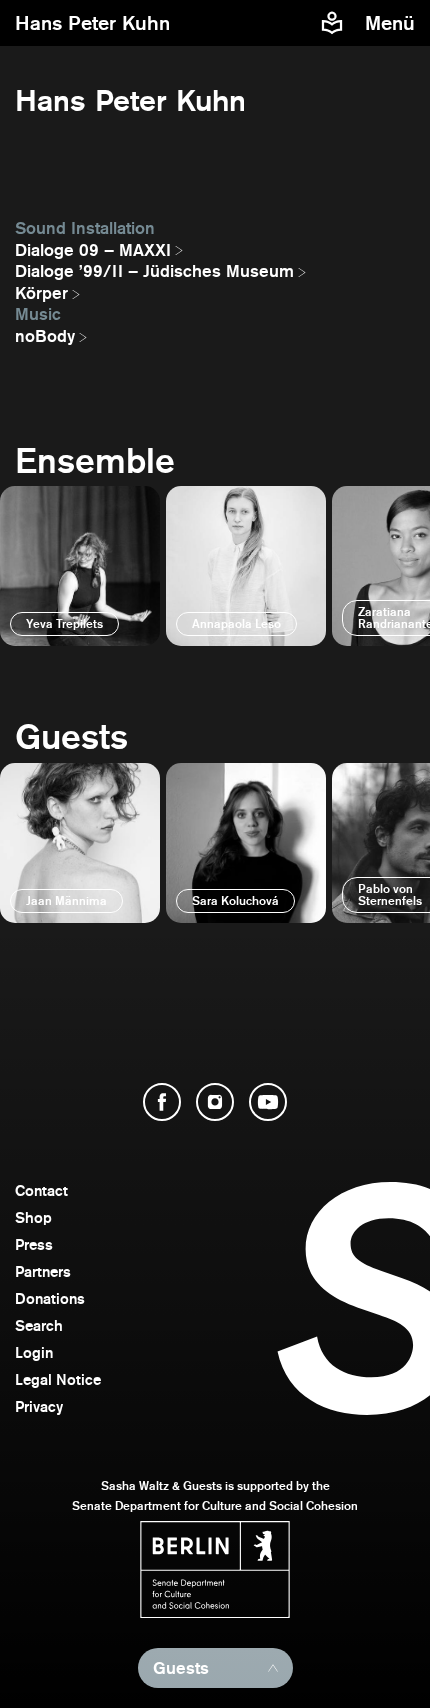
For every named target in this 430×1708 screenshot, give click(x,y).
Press (34, 1244)
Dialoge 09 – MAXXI (93, 250)
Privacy (39, 1406)
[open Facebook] (162, 1102)
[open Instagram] (215, 1102)
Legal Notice (58, 1379)
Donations (50, 1298)
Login (34, 1352)
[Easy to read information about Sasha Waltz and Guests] (332, 23)
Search (39, 1325)
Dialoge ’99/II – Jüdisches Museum (154, 271)
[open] (80, 566)
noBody (45, 336)
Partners (43, 1271)
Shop (33, 1217)
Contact (41, 1190)
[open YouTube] (268, 1102)
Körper (41, 293)
